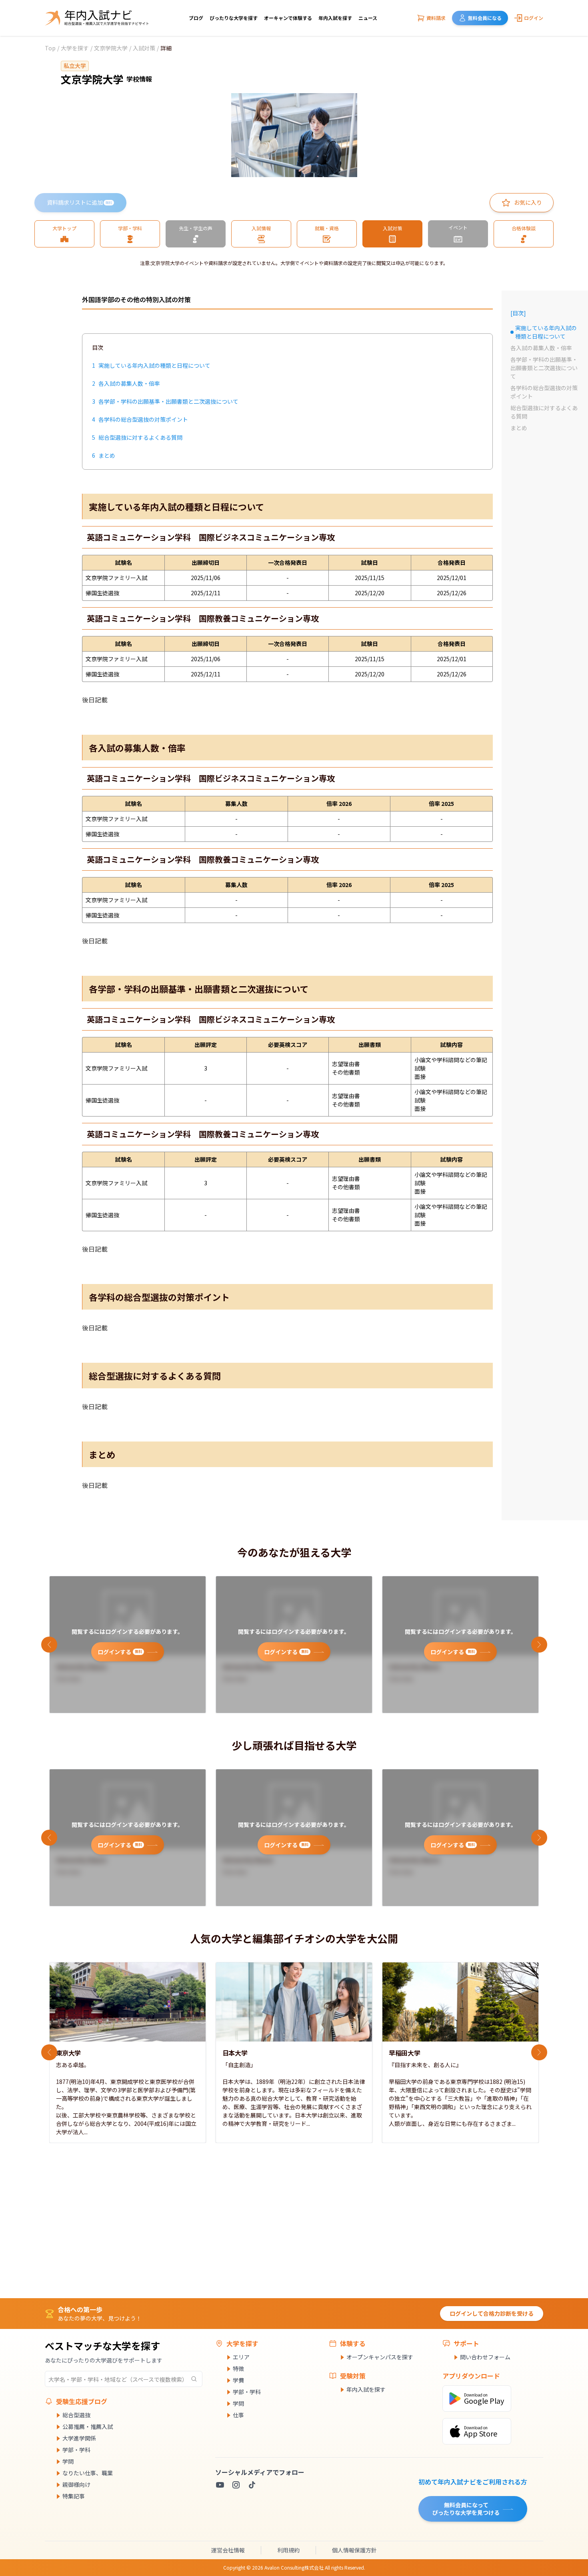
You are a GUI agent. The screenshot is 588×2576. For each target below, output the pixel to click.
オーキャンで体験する (288, 18)
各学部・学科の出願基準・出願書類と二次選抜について (544, 368)
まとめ (519, 428)
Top (50, 48)
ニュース (368, 18)
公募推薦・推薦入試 (88, 2426)
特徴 (238, 2369)
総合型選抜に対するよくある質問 (544, 412)
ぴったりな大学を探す (234, 18)
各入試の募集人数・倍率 (541, 348)
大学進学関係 (79, 2438)
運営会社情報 (228, 2550)
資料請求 (436, 18)
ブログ (196, 18)
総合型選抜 (76, 2415)
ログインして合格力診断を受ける (492, 2313)
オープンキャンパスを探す (380, 2357)
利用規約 (288, 2550)
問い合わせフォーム (485, 2357)
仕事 (238, 2415)
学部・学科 (76, 2450)
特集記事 (74, 2496)
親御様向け (76, 2484)
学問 (68, 2461)
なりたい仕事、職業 (88, 2473)
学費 (238, 2380)
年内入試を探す (335, 18)
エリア (241, 2357)
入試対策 (144, 48)
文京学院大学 (111, 48)
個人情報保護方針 (354, 2550)
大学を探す (75, 48)
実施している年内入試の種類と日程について (544, 332)
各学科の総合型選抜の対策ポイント (544, 392)
